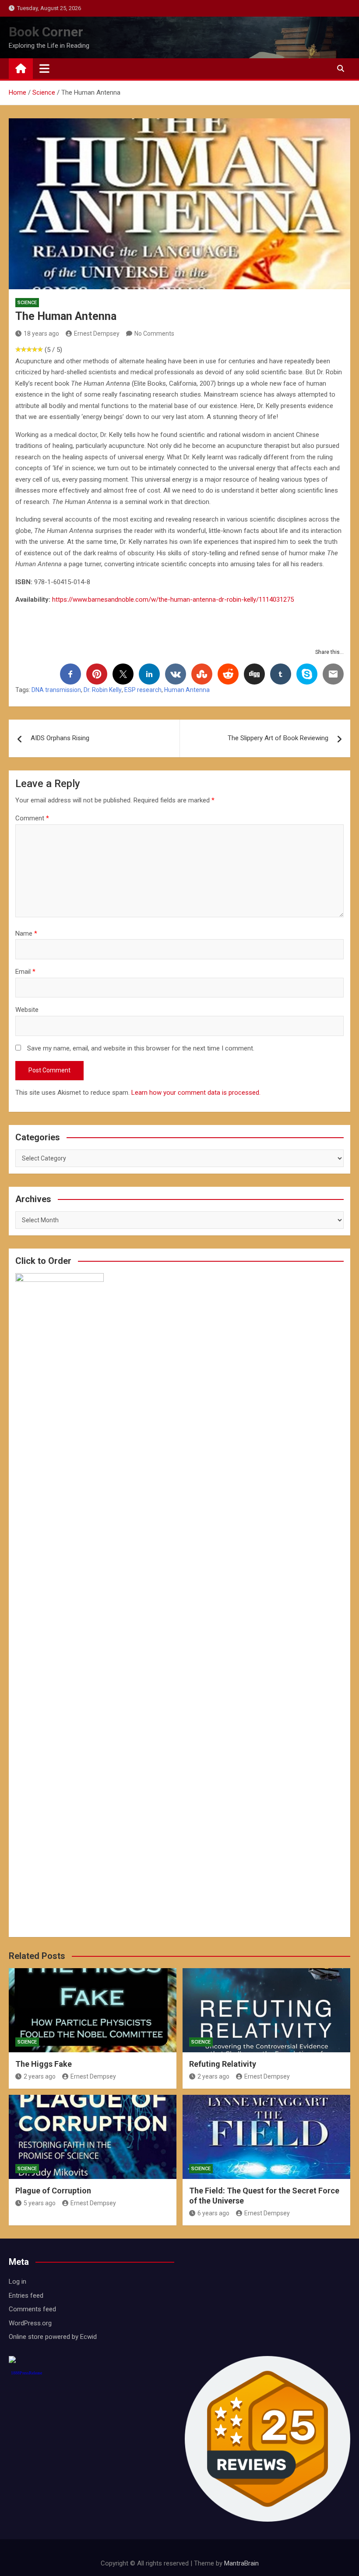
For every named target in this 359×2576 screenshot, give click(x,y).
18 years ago (41, 334)
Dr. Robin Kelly (103, 690)
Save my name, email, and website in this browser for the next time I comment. (141, 1048)
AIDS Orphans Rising (60, 738)
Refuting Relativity (223, 2064)
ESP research (143, 690)
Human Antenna (187, 690)
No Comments (154, 334)
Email (25, 972)
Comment (32, 818)
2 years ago (40, 2076)
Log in (18, 2281)
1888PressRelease (26, 2373)
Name (26, 933)
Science (27, 303)
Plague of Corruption (53, 2191)
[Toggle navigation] (44, 68)
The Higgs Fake (44, 2064)
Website (27, 1010)
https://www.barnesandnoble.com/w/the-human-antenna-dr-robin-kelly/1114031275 (173, 600)
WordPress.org (30, 2323)
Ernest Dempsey (97, 334)
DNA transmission (56, 690)
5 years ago (40, 2203)
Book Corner (46, 32)
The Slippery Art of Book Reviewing (278, 738)
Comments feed (32, 2309)
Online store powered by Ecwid (53, 2337)
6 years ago (213, 2213)
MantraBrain (241, 2563)
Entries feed (26, 2296)
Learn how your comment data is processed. (196, 1093)
